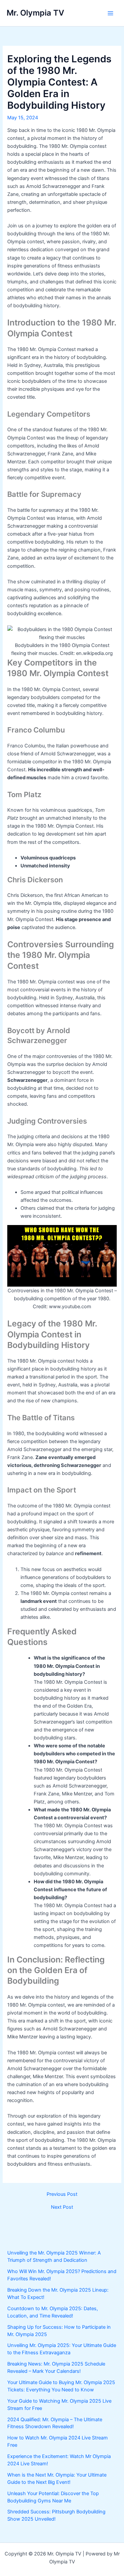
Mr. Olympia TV (35, 13)
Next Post (62, 2207)
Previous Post (62, 2194)
